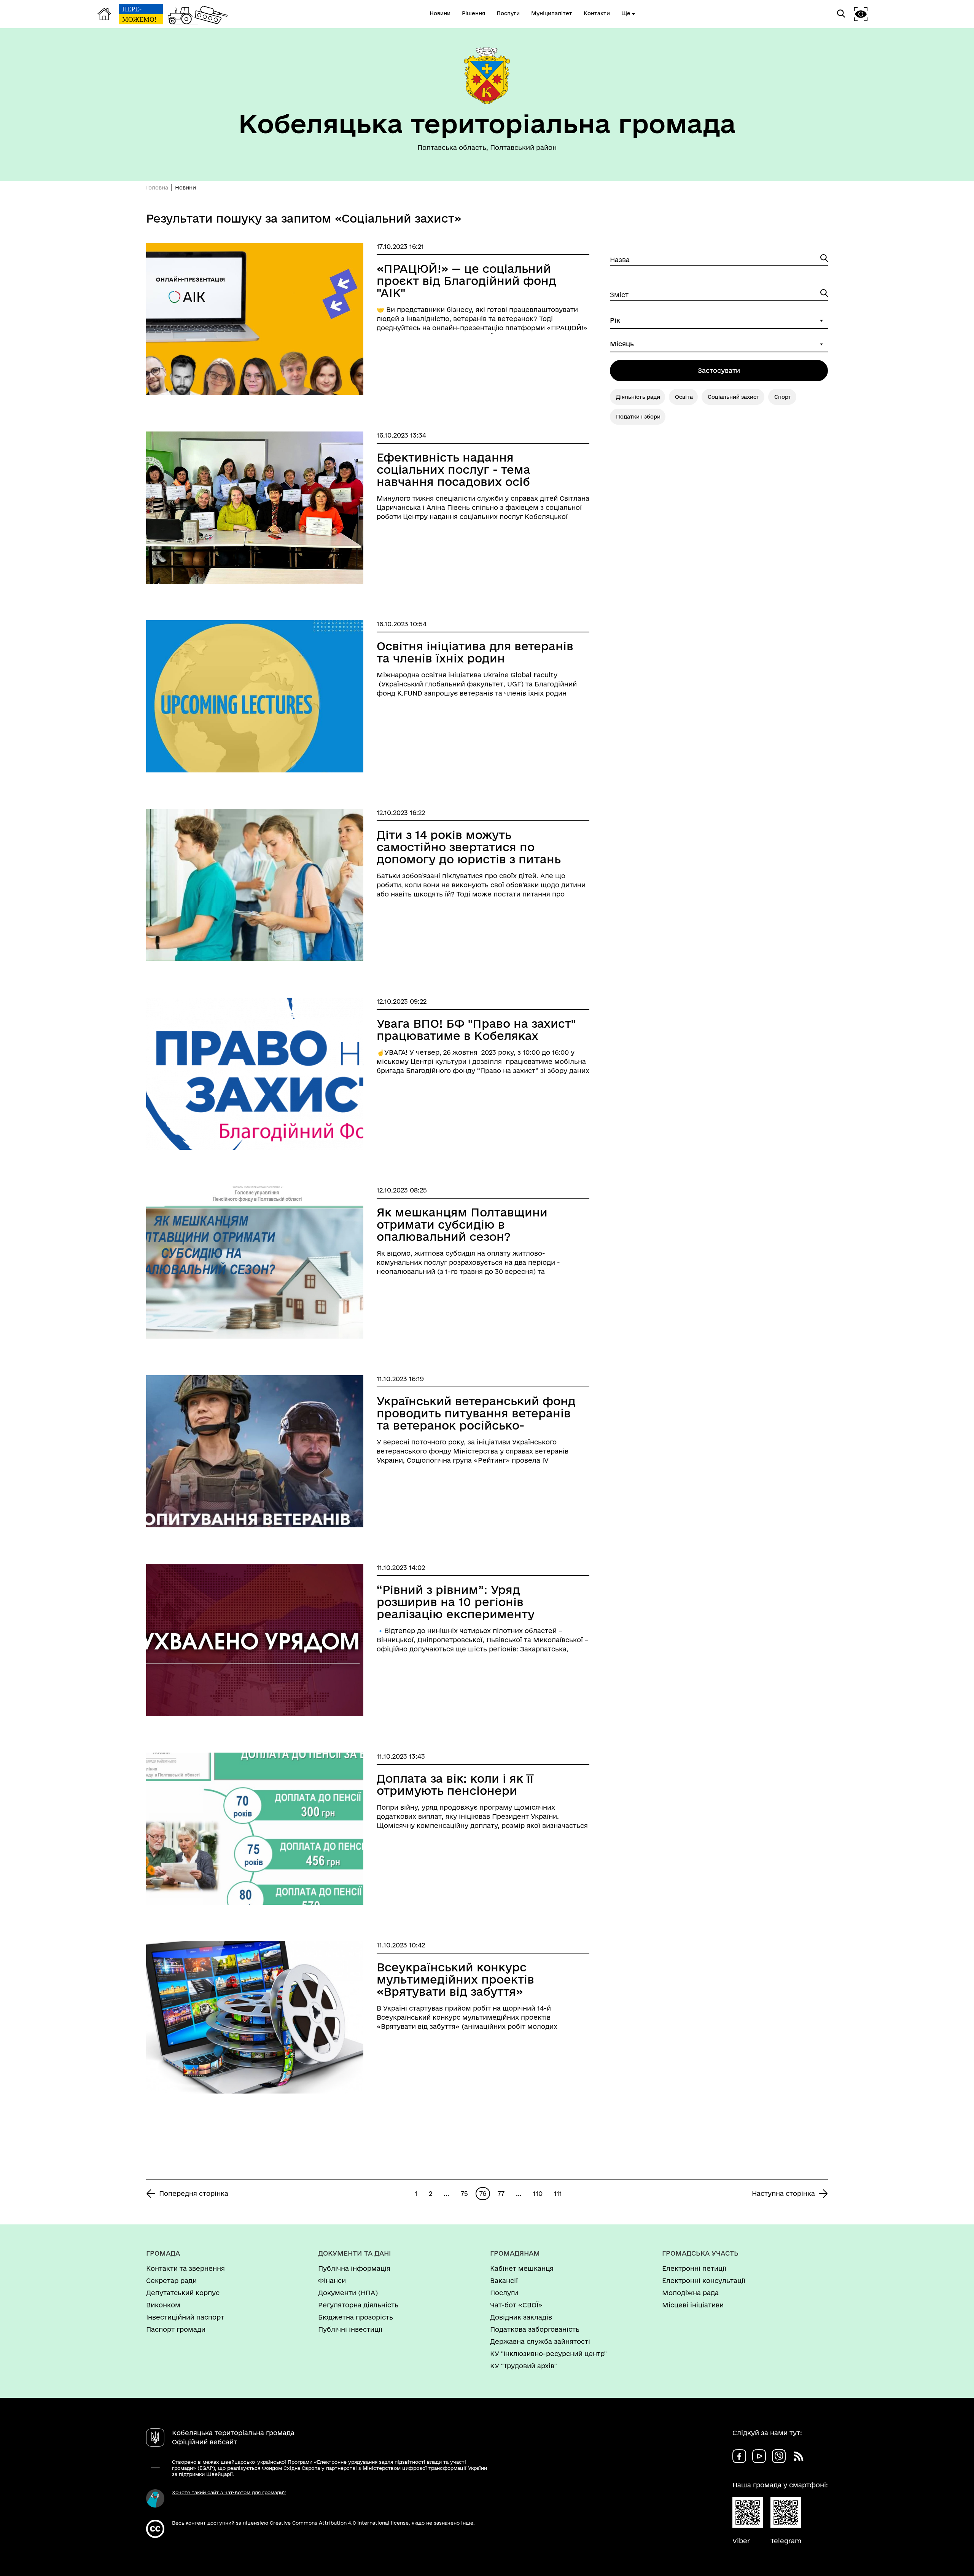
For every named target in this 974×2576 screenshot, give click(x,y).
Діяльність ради (638, 397)
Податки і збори (638, 417)
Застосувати (719, 370)
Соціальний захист (734, 397)
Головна (157, 188)
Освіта (684, 397)
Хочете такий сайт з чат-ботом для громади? (229, 2492)
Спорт (783, 397)
